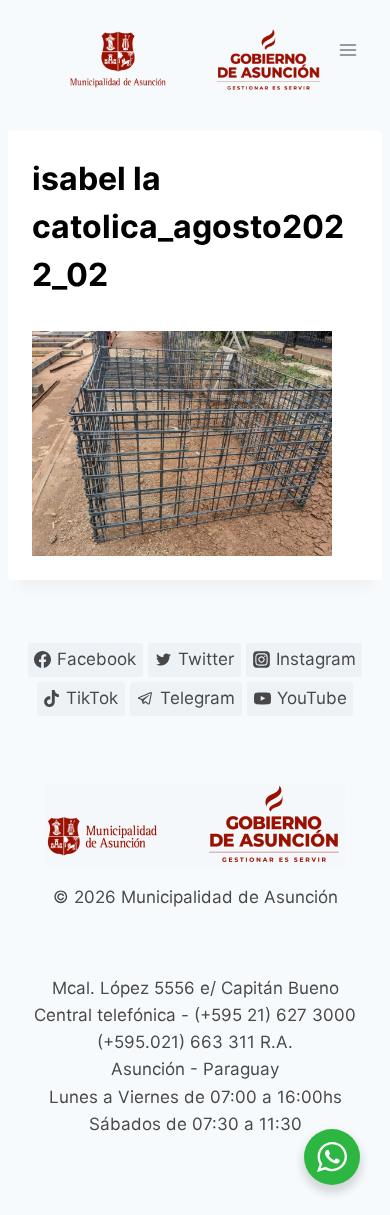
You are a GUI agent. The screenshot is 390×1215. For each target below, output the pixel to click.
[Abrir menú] (347, 49)
